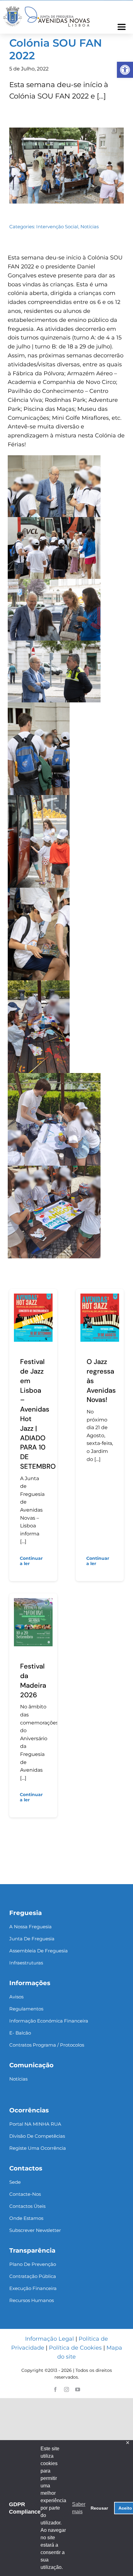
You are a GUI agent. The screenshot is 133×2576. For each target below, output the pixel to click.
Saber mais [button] (79, 2508)
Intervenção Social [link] (57, 227)
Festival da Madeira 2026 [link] (33, 1680)
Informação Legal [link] (49, 2339)
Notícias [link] (90, 227)
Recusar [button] (99, 2508)
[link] (125, 70)
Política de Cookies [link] (75, 2348)
